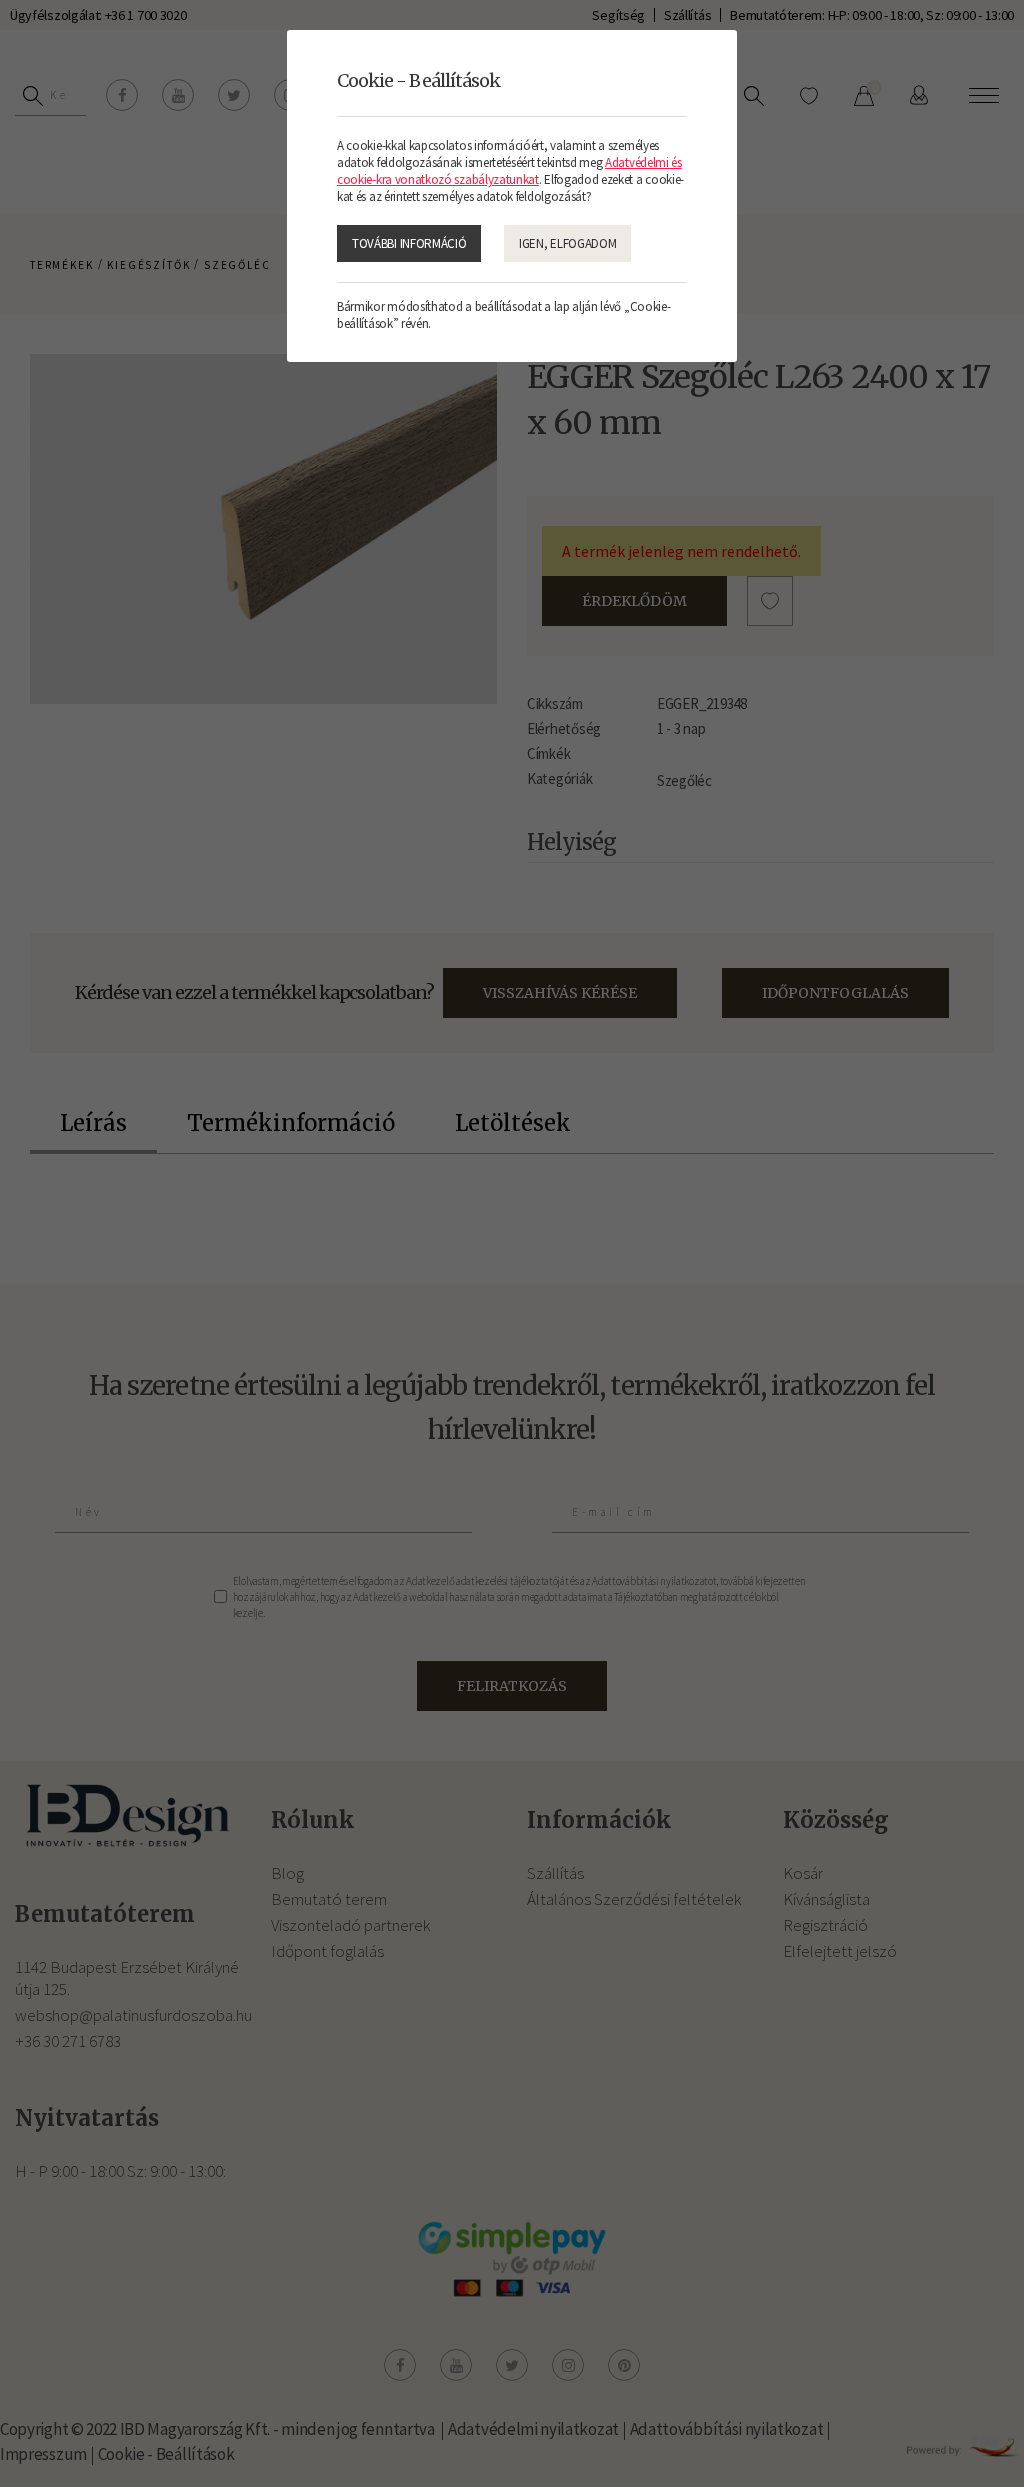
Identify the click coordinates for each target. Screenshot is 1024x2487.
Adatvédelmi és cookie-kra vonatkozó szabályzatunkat (509, 171)
